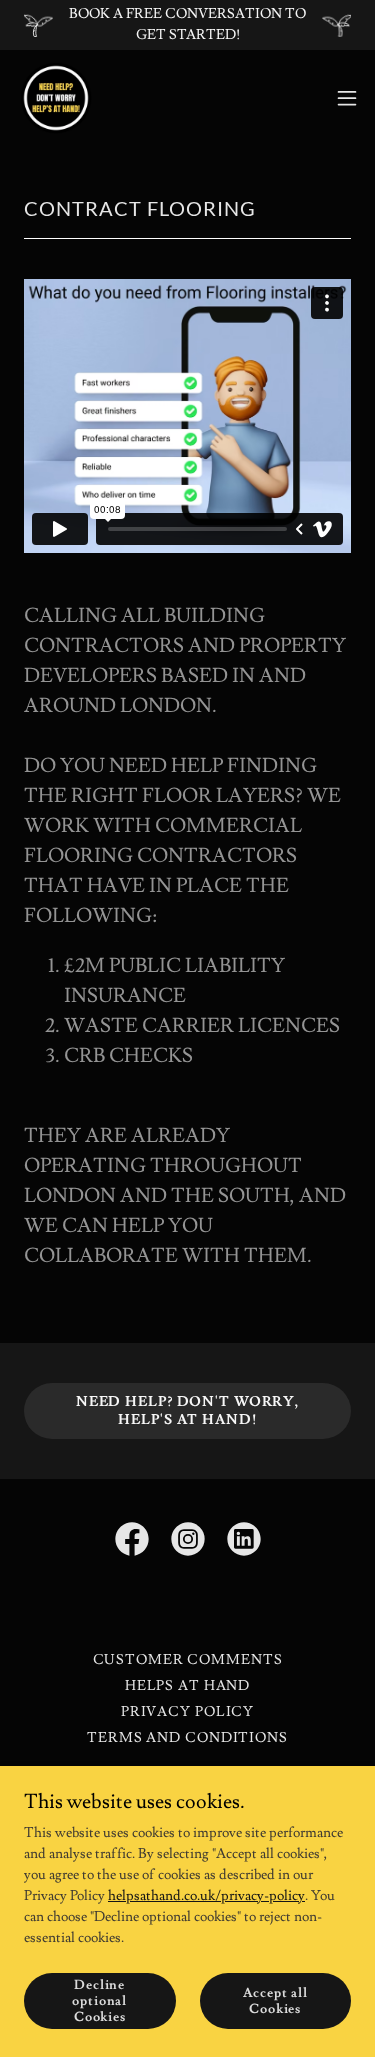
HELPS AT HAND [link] (187, 1686)
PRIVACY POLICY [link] (187, 1712)
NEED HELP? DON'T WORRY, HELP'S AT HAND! (187, 1411)
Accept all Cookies (275, 2001)
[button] (347, 98)
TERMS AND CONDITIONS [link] (187, 1738)
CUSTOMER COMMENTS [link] (188, 1660)
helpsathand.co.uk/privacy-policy (206, 1896)
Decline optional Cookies (99, 2001)
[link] (56, 98)
